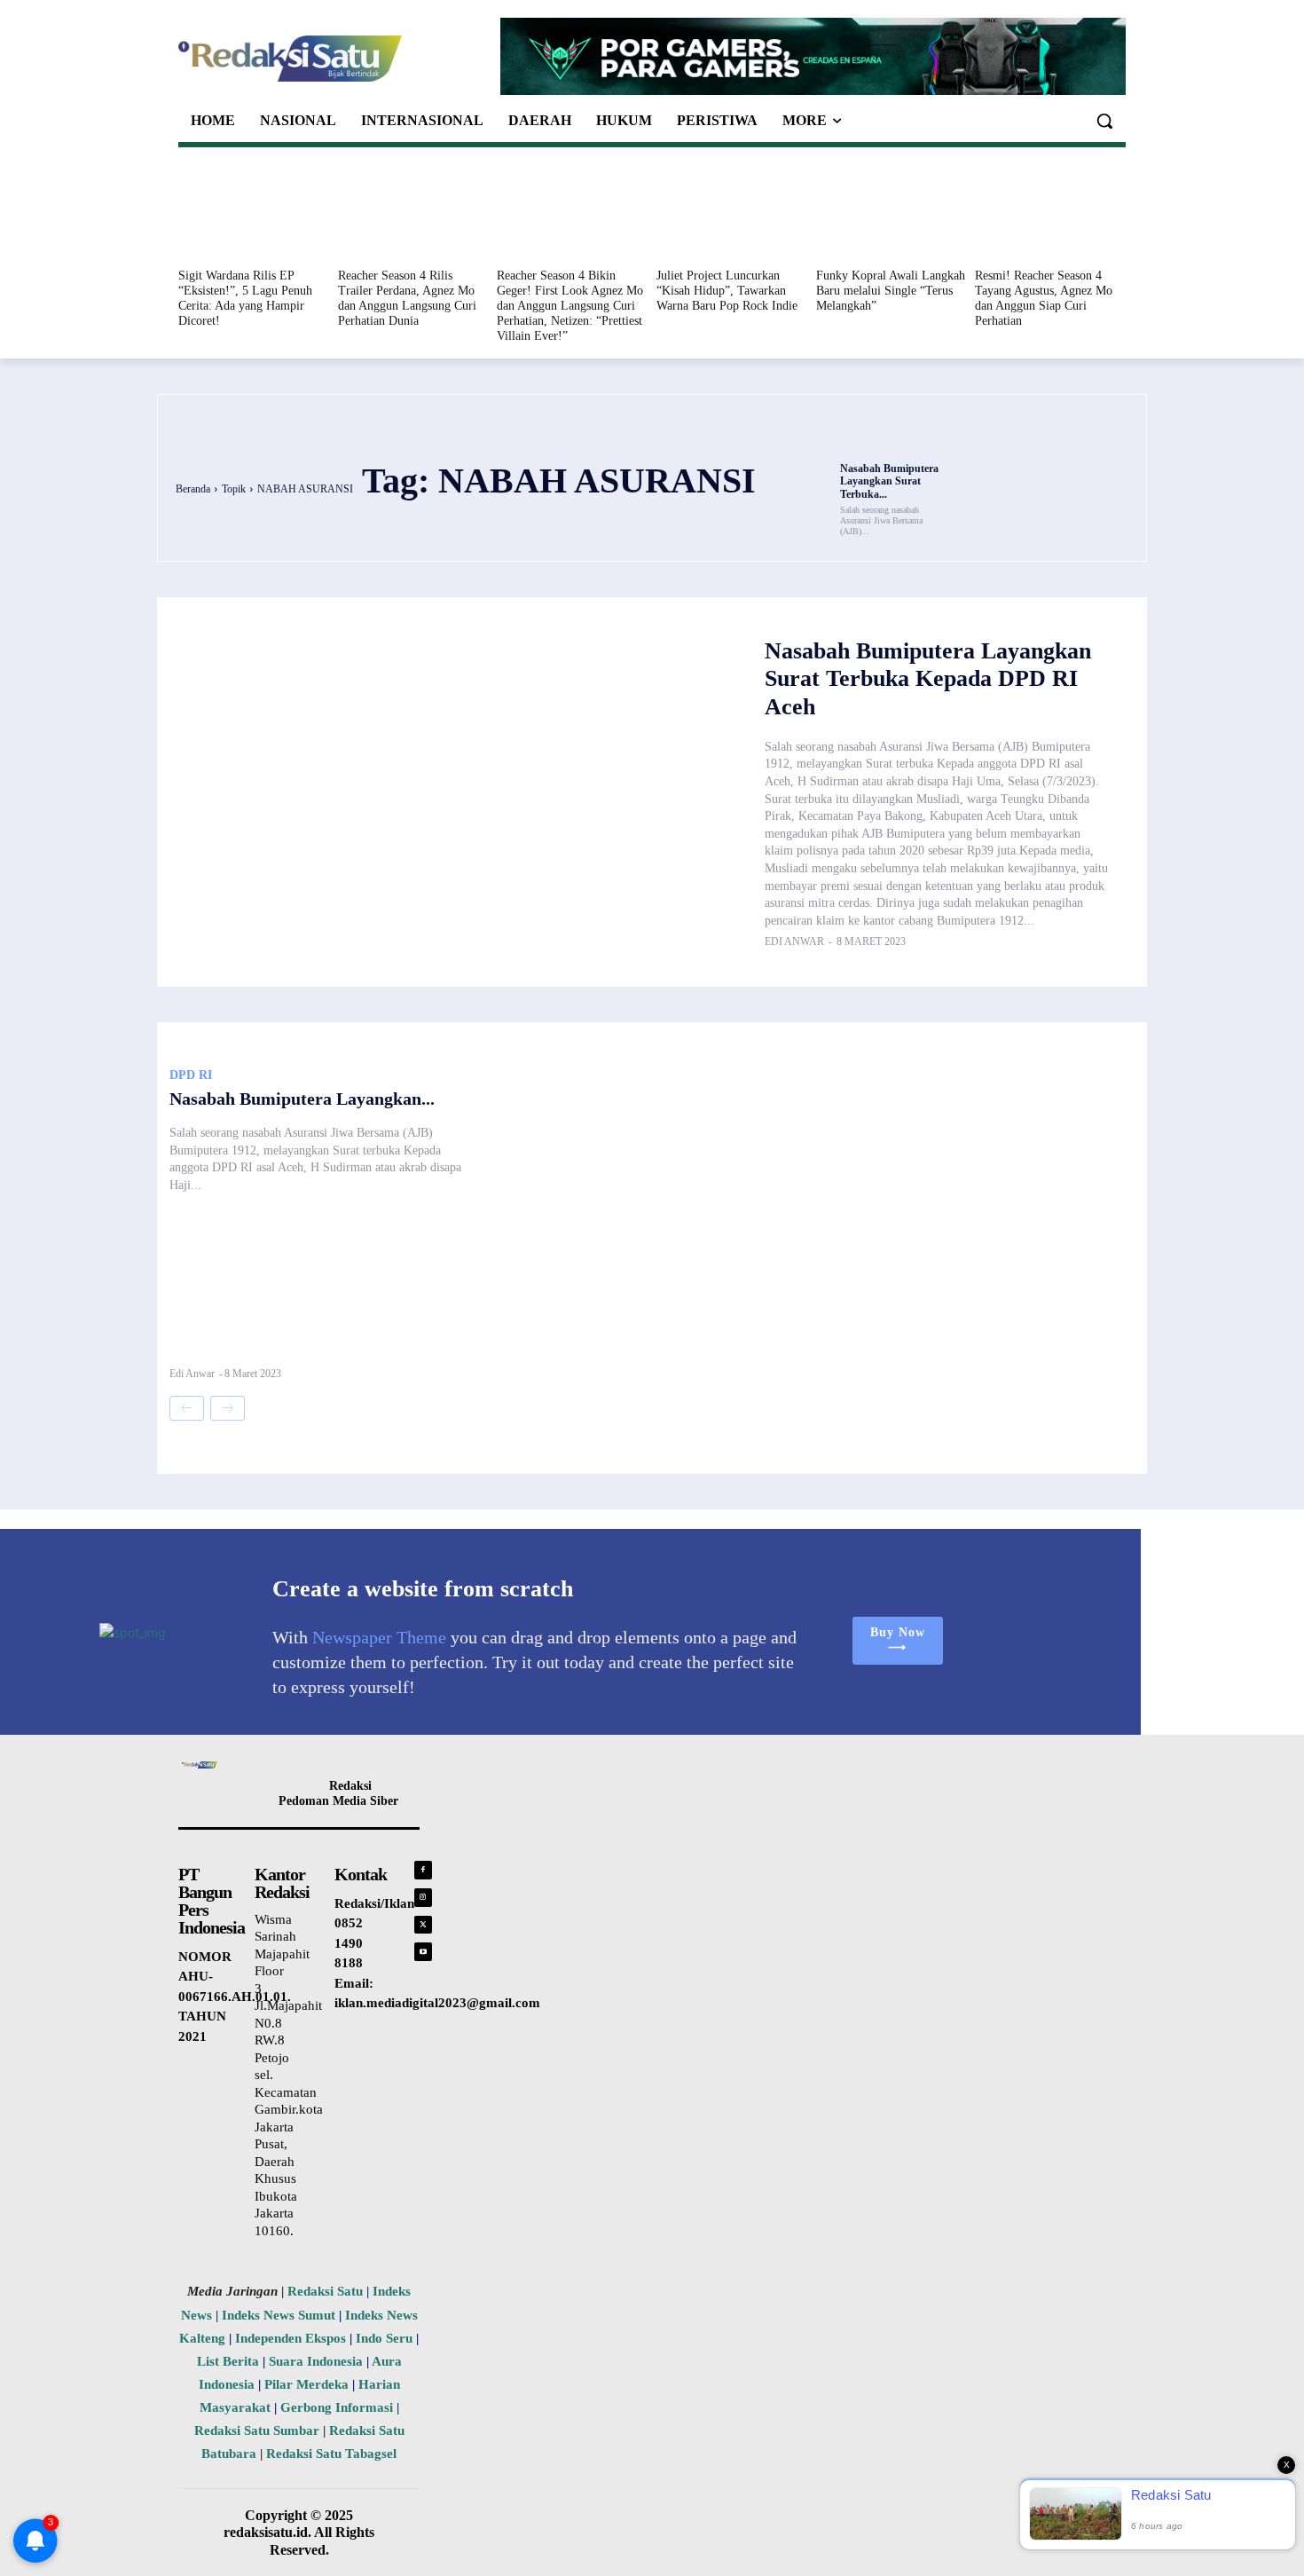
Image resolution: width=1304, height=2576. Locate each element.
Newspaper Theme (379, 1637)
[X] (424, 1925)
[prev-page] (187, 1408)
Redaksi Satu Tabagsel (331, 2454)
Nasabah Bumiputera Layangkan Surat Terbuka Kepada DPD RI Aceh (928, 678)
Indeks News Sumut (279, 2315)
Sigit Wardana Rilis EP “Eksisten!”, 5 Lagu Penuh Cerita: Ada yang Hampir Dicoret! (245, 298)
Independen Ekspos (291, 2338)
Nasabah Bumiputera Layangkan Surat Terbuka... (889, 481)
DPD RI (191, 1075)
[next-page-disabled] (228, 1408)
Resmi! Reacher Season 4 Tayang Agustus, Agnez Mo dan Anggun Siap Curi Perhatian (1044, 298)
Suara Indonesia (316, 2361)
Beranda (193, 489)
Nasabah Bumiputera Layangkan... (302, 1099)
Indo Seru (384, 2338)
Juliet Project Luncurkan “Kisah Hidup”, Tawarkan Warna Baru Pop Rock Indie (727, 291)
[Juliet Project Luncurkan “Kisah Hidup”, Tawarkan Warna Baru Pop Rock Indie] (732, 211)
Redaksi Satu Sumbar (259, 2430)
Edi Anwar (794, 941)
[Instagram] (424, 1898)
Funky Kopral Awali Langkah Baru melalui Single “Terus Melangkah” (891, 291)
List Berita (228, 2361)
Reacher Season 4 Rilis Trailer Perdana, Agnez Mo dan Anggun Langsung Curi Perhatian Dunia (407, 298)
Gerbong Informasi (337, 2407)
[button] (1104, 121)
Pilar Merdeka (306, 2384)
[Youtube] (424, 1952)
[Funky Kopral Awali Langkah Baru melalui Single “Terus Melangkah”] (892, 211)
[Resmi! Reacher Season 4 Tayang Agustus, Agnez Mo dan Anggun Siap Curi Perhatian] (1050, 211)
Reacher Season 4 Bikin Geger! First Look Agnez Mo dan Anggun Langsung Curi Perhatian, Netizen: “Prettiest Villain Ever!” (570, 305)
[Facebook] (424, 1870)
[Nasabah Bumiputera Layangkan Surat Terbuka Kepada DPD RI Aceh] (896, 436)
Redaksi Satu (325, 2291)
